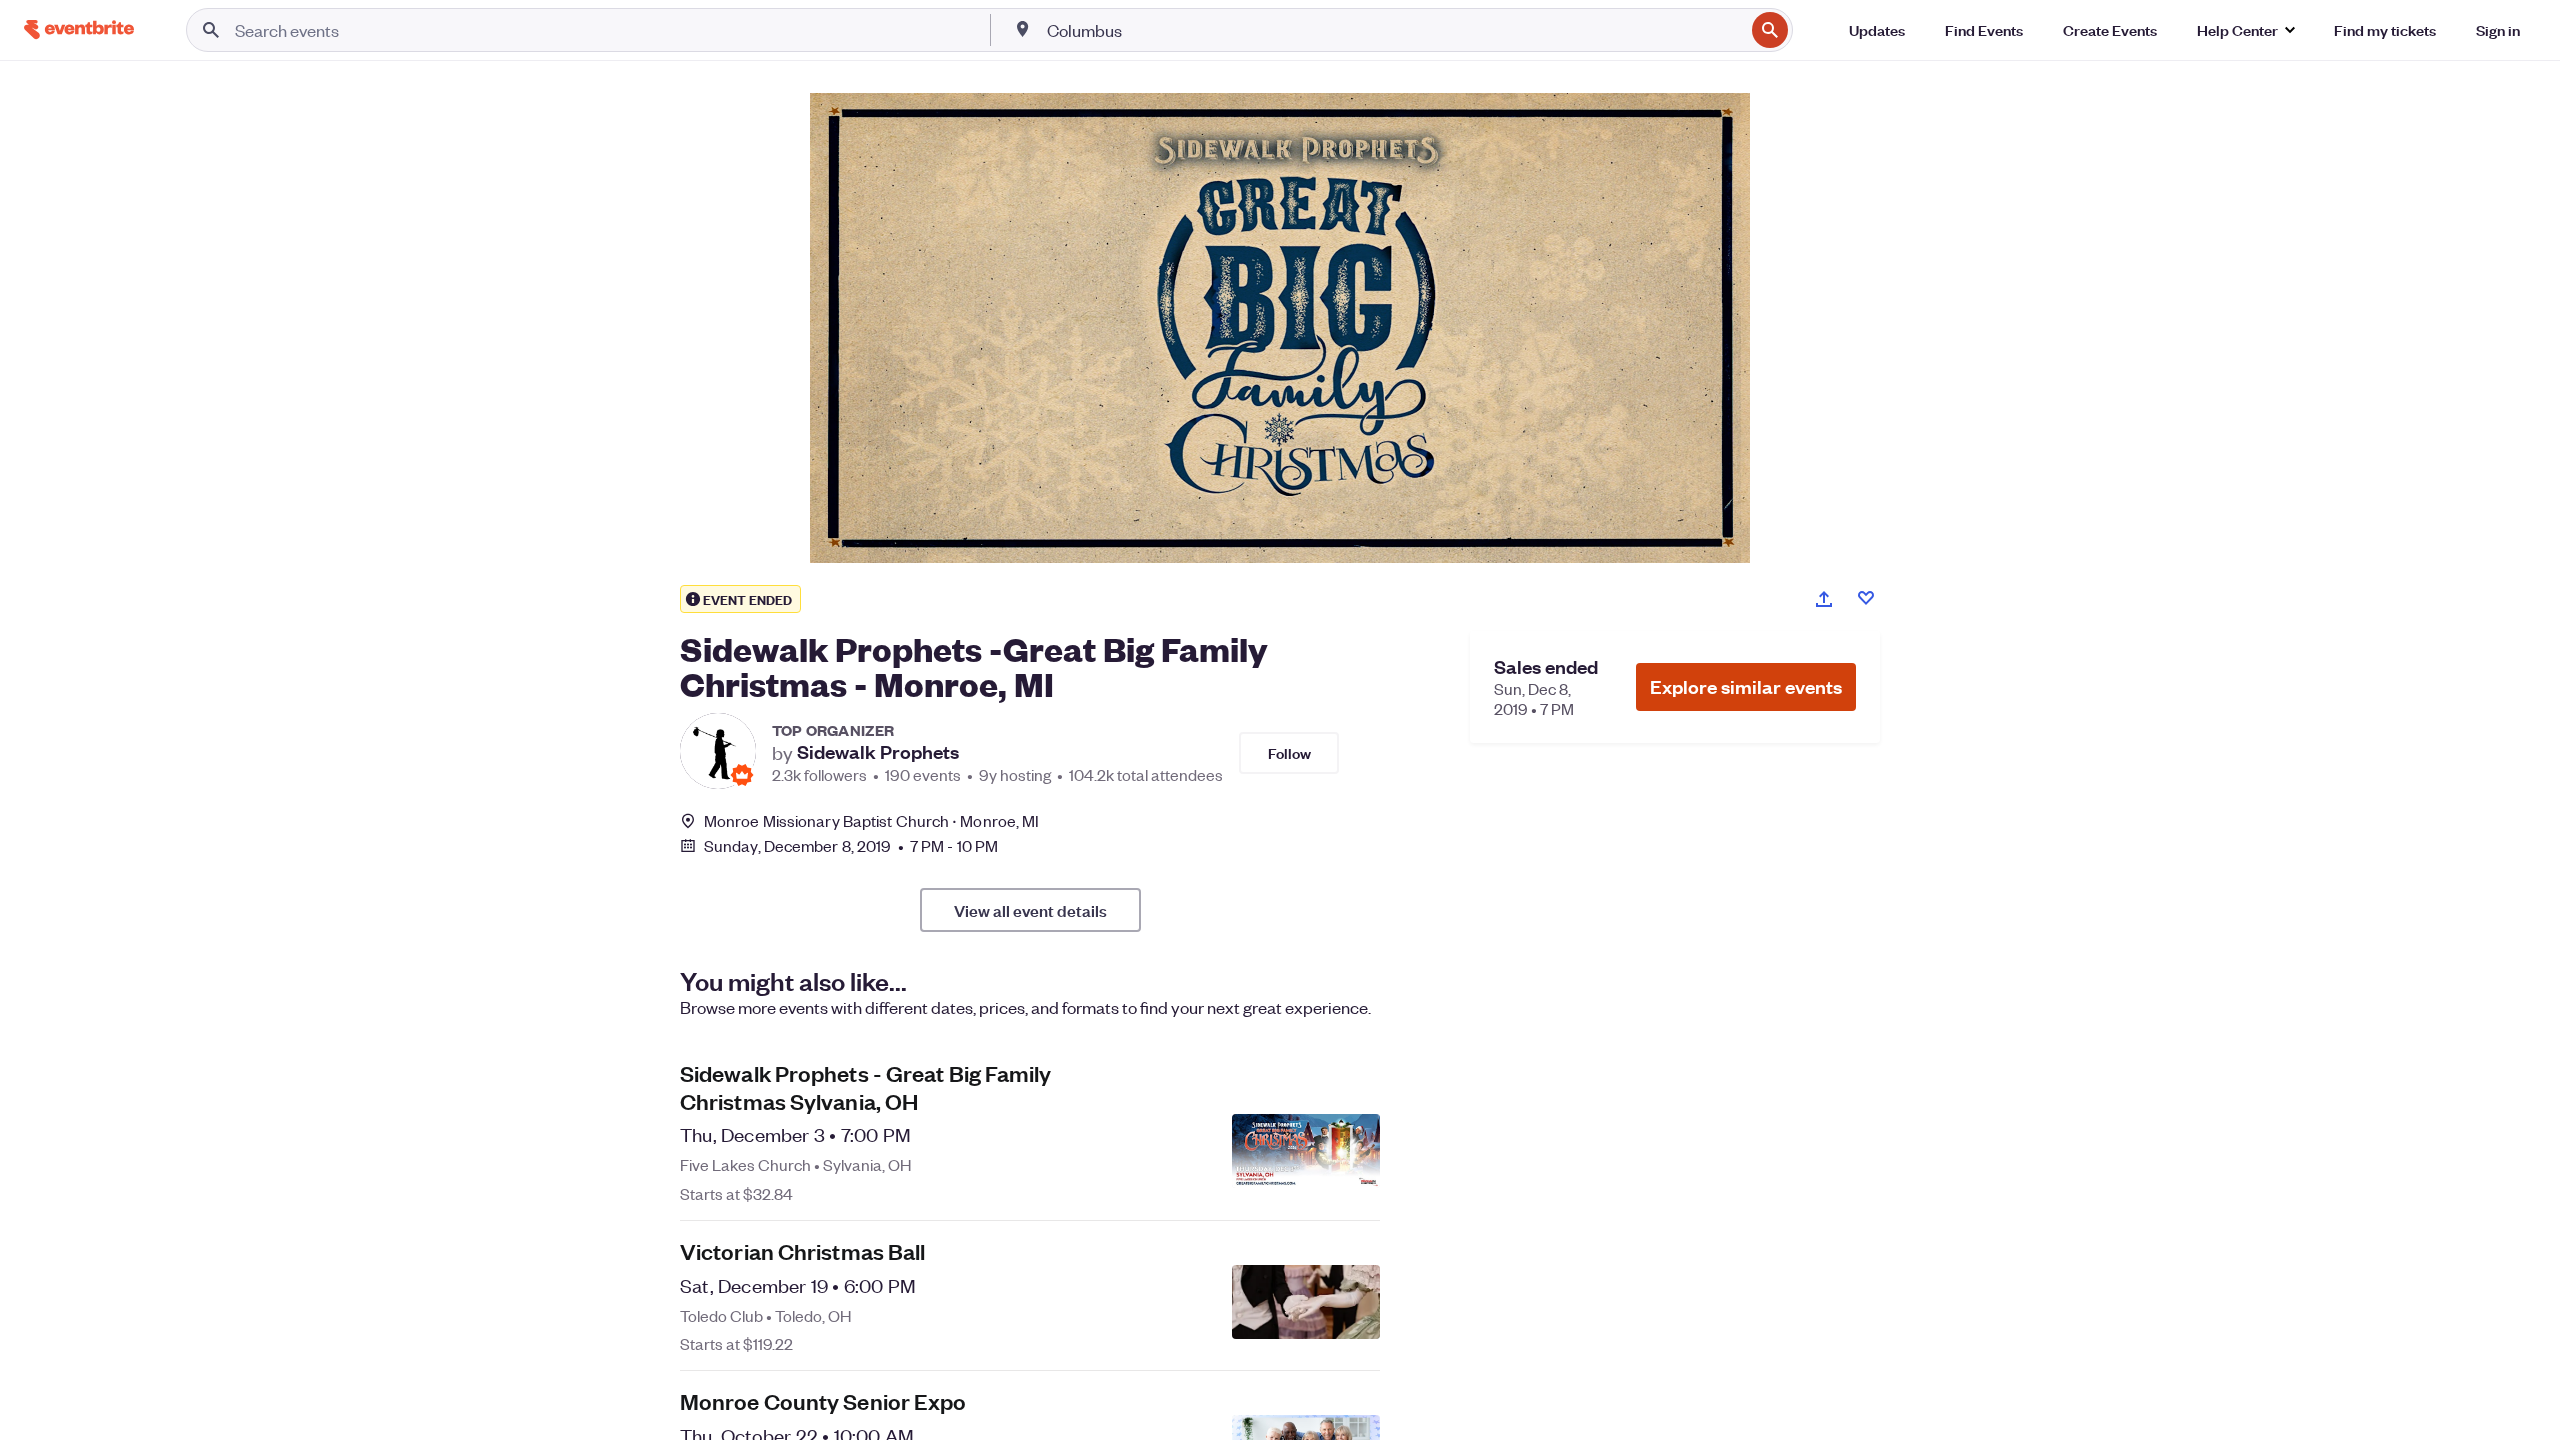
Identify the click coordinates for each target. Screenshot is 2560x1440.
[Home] (79, 29)
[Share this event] (1824, 599)
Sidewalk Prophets (878, 752)
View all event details (1030, 910)
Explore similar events (1746, 686)
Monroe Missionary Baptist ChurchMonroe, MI (871, 820)
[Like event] (1866, 598)
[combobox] (1394, 30)
